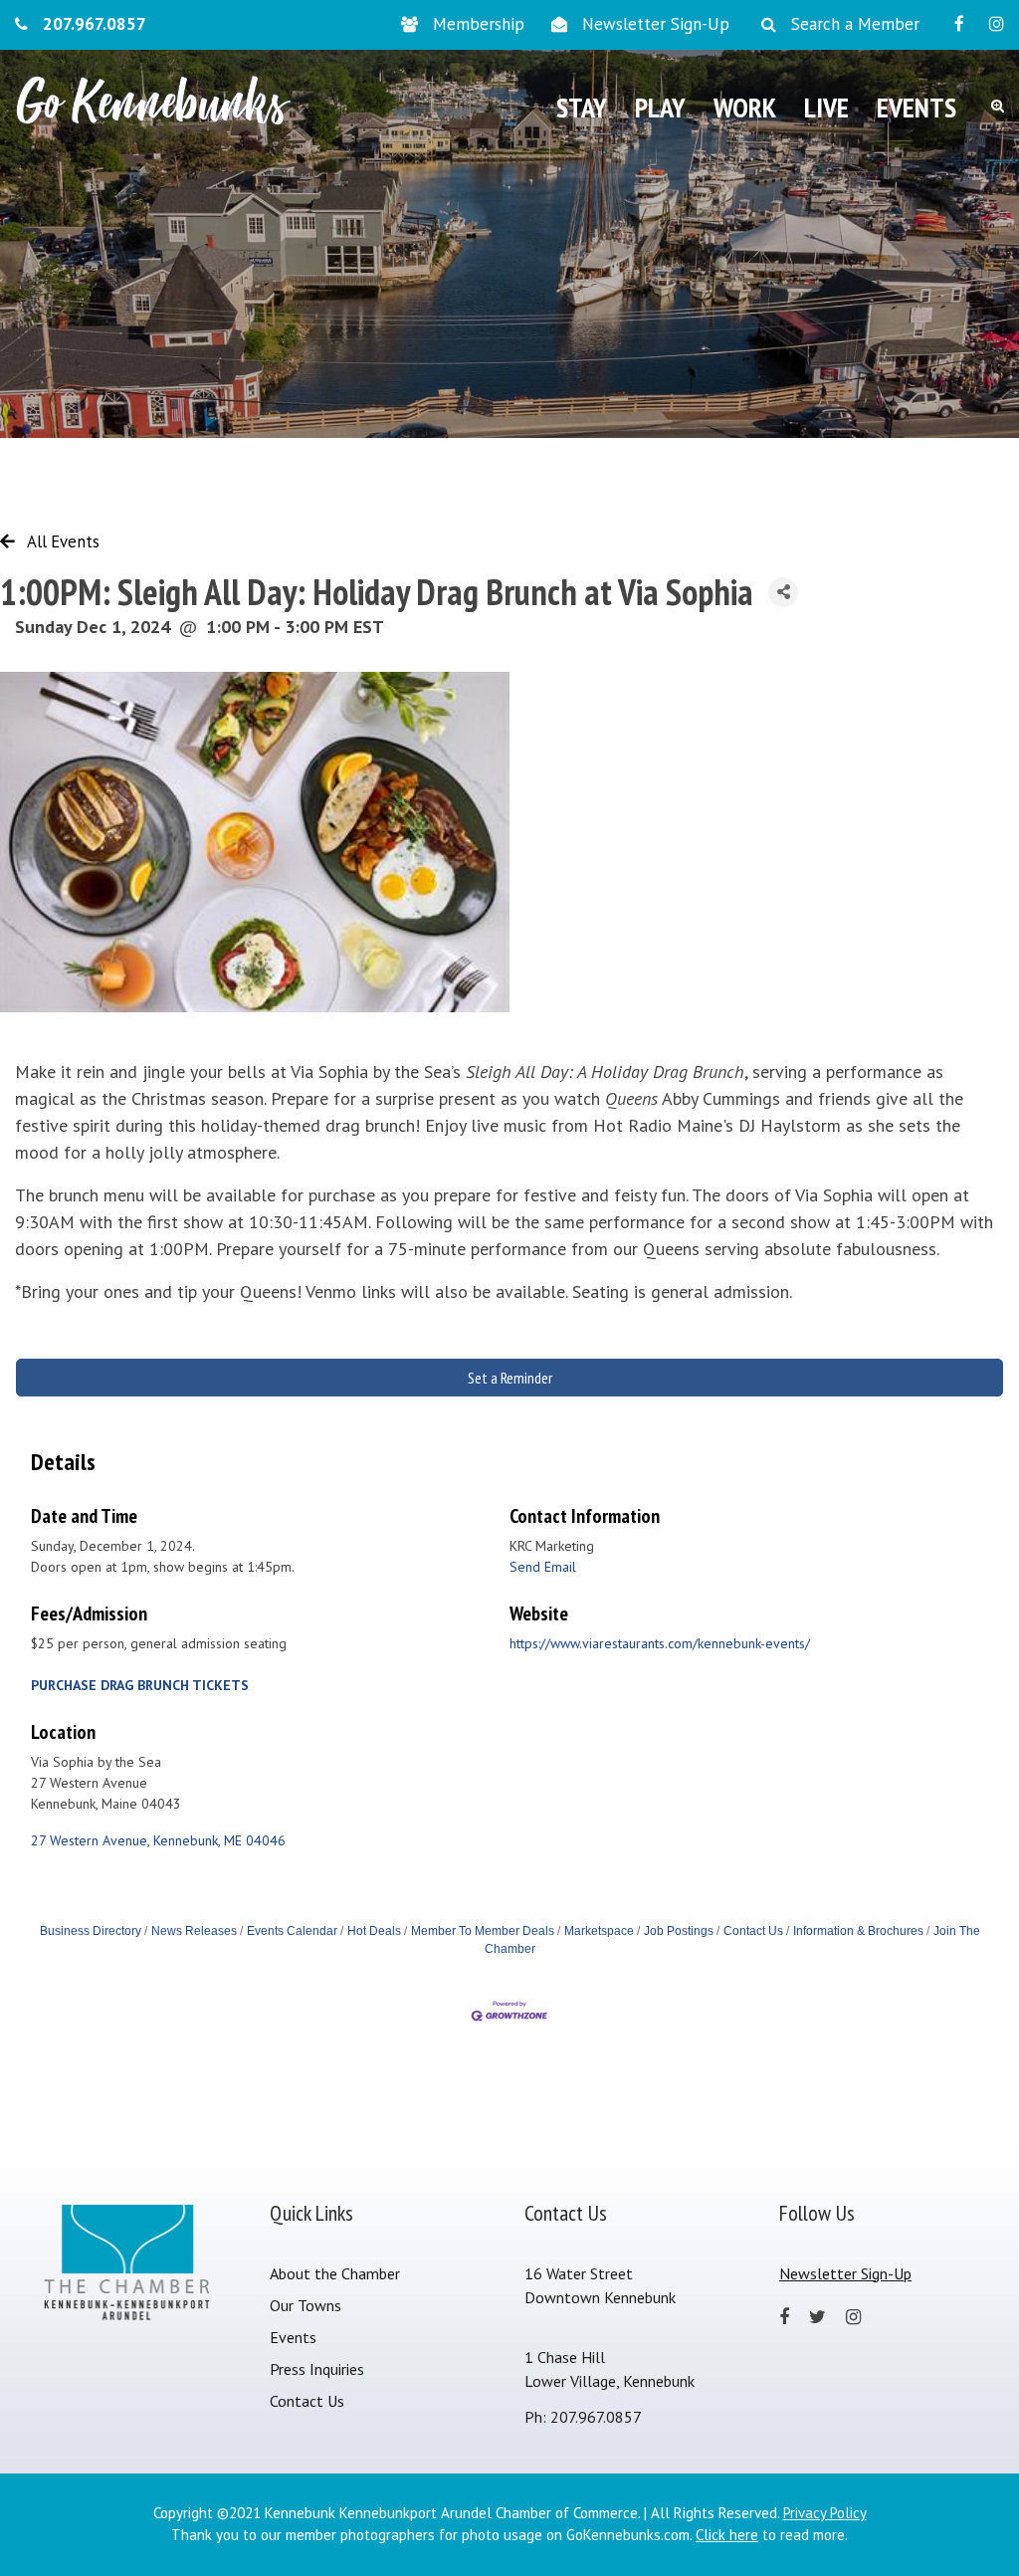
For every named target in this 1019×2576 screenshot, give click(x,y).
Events (293, 2337)
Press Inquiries (317, 2369)
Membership (479, 24)
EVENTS (917, 107)
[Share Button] (783, 592)
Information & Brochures (858, 1931)
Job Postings (679, 1931)
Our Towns (306, 2305)
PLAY (660, 107)
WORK (745, 107)
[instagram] (997, 24)
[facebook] (959, 24)
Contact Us (753, 1931)
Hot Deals (374, 1931)
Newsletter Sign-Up (656, 24)
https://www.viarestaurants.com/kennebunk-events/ (660, 1643)
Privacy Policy (825, 2513)
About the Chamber (335, 2273)
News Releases (194, 1931)
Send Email (543, 1567)
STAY (582, 107)
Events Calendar (292, 1931)
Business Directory (91, 1931)
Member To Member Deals (483, 1931)
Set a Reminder (510, 1378)
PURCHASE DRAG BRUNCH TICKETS (140, 1685)
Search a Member (855, 24)
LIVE (826, 107)
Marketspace (599, 1931)
